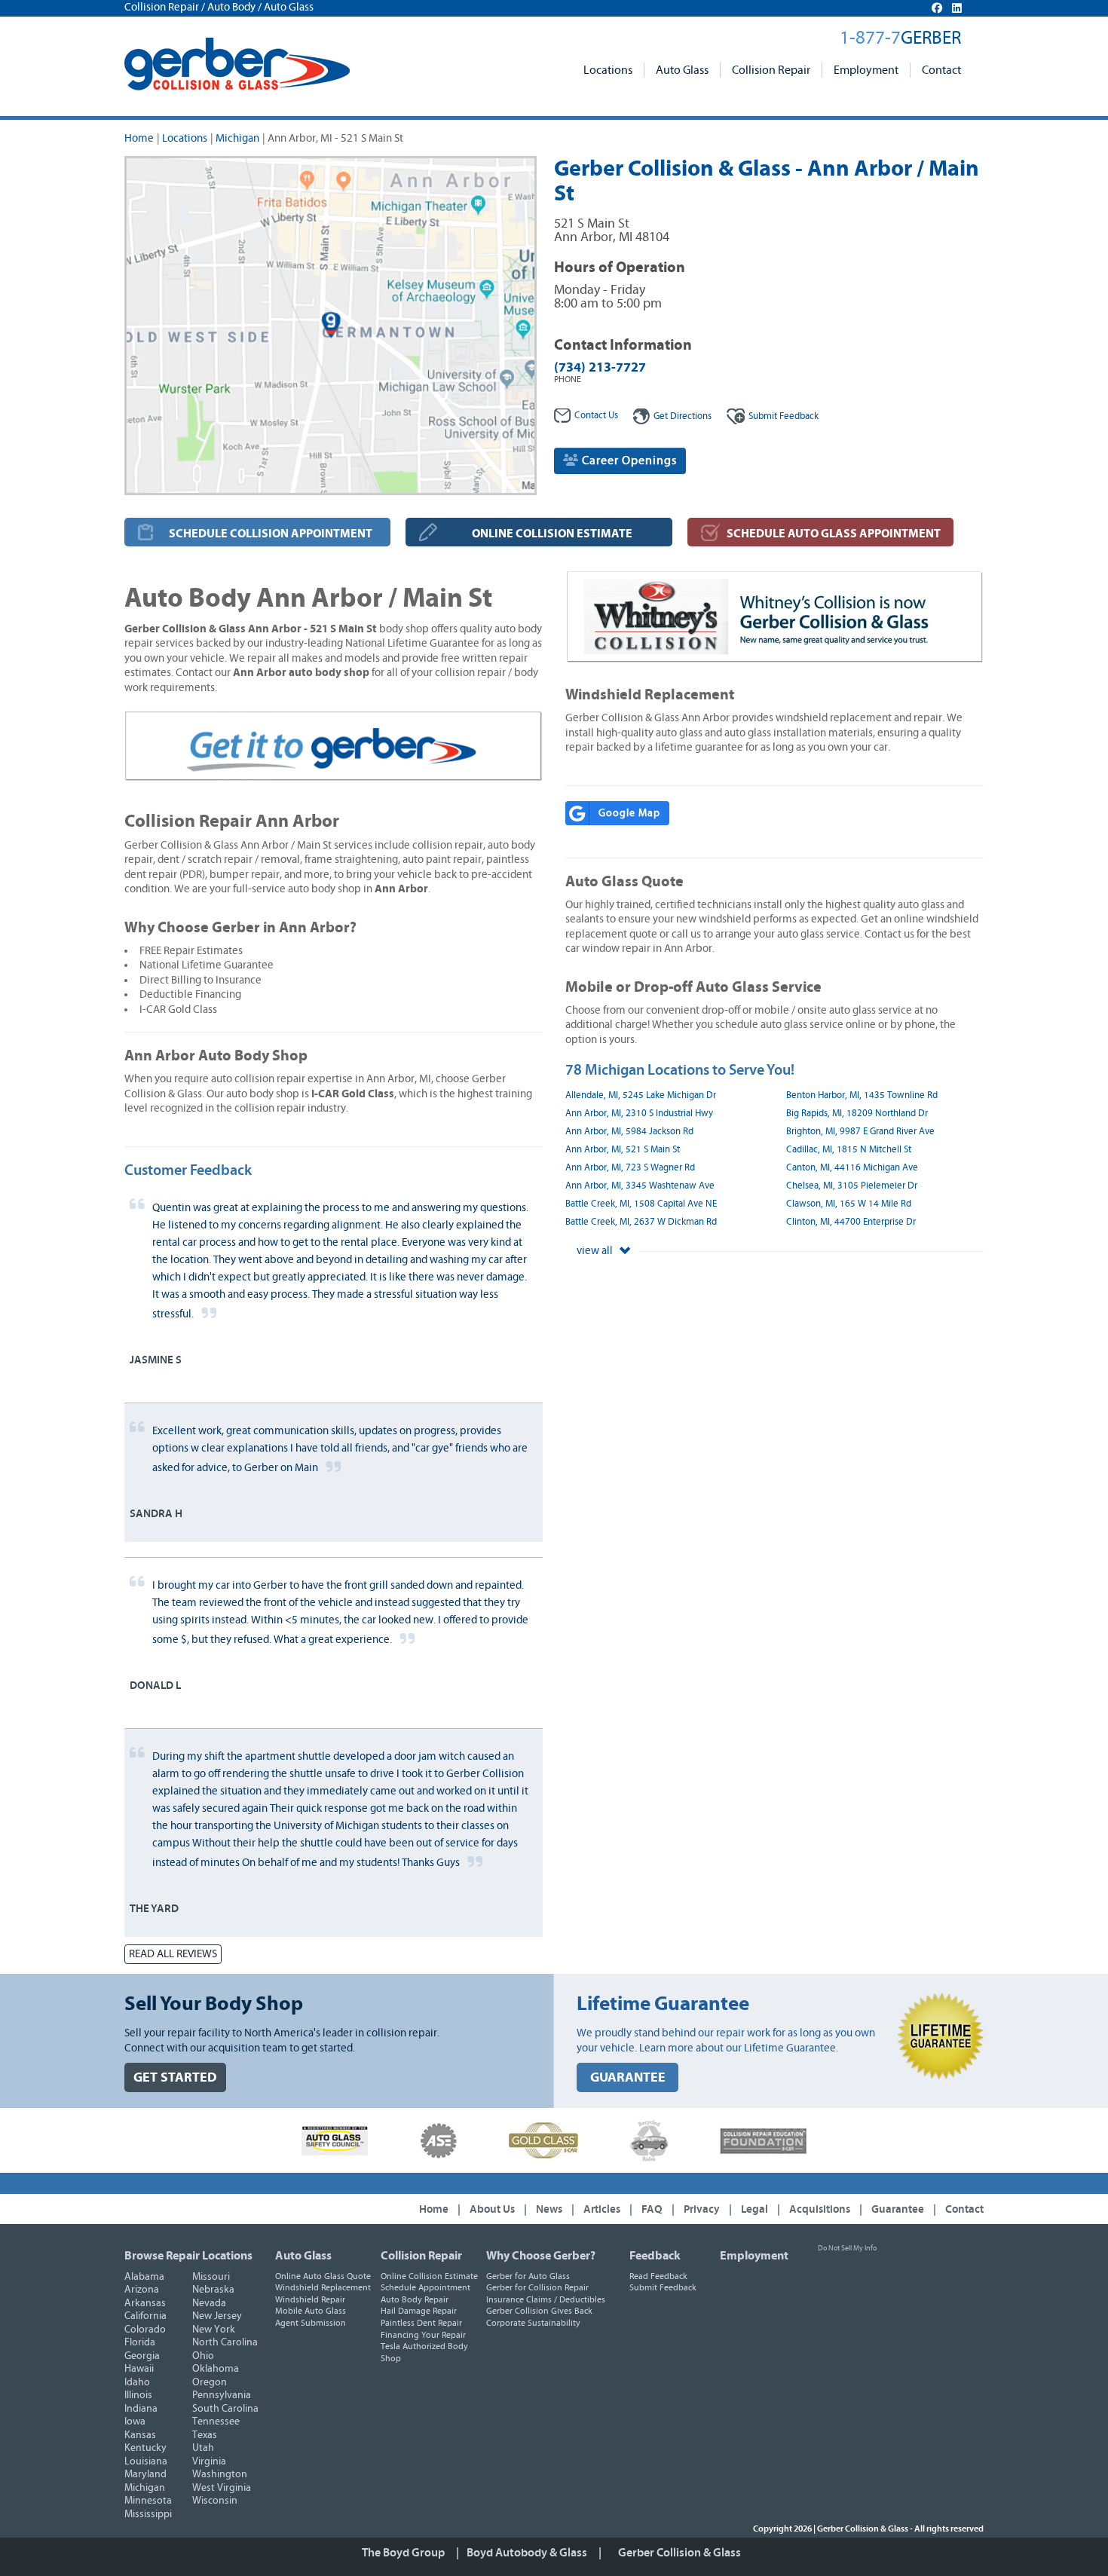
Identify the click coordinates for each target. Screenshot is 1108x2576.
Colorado (145, 2330)
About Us (492, 2209)
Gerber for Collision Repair (537, 2287)
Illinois (138, 2395)
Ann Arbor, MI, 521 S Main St (623, 1150)
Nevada (209, 2303)
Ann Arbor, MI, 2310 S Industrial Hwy (639, 1114)
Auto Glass (682, 70)
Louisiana (146, 2461)
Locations (608, 70)
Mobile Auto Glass (311, 2311)
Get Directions (683, 416)
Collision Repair (771, 70)
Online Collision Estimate (429, 2276)
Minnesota (148, 2501)
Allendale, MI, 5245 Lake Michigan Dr (641, 1095)
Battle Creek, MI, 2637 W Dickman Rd (641, 1222)
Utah (203, 2448)
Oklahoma (216, 2369)
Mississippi (148, 2514)
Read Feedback (658, 2276)
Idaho (137, 2382)
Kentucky (145, 2448)
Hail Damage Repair (419, 2311)
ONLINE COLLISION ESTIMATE (552, 534)
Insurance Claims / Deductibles (546, 2299)
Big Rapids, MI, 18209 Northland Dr (857, 1114)
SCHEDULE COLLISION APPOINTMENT (271, 534)
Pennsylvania (222, 2395)
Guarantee (898, 2209)
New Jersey (217, 2316)
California (145, 2316)
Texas (205, 2435)
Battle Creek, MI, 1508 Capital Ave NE (641, 1204)
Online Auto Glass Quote (323, 2276)
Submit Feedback (663, 2287)
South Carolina (225, 2409)
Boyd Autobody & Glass (527, 2553)
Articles (602, 2209)
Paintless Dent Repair (421, 2323)
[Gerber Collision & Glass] (237, 64)
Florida (140, 2342)
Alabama (144, 2277)
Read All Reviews (173, 1954)
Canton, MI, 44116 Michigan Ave (852, 1168)
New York (214, 2330)
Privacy (702, 2209)
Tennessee (216, 2422)
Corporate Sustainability (533, 2323)
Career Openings (628, 460)
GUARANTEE (628, 2077)
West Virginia (222, 2488)
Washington (220, 2474)
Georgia (142, 2356)
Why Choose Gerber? (541, 2256)
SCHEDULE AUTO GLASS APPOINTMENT (834, 534)
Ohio (203, 2356)
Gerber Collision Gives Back (539, 2311)
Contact (941, 70)
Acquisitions (820, 2209)
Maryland (145, 2474)
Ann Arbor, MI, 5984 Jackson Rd (629, 1132)
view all (596, 1251)
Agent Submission (311, 2323)
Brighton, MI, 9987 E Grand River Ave (860, 1132)
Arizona (142, 2290)
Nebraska (213, 2290)
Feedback (784, 416)
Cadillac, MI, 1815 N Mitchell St (849, 1150)
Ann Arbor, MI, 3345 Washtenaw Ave (640, 1186)
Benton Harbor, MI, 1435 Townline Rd (862, 1095)
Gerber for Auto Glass (528, 2276)
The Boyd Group (403, 2553)
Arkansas (145, 2303)
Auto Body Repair (415, 2299)
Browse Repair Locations (188, 2256)
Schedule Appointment (425, 2287)
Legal (754, 2209)
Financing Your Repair (423, 2335)
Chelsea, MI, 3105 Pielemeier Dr (852, 1186)
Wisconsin (215, 2501)
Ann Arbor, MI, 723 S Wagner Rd (630, 1168)
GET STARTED (175, 2077)
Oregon (210, 2382)
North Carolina (225, 2342)
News (549, 2209)
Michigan (237, 138)
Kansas (140, 2435)
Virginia (209, 2461)
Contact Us (596, 416)
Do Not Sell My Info (847, 2248)
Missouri (211, 2277)
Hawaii (139, 2369)
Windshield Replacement (323, 2287)
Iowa (135, 2422)
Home (139, 138)
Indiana (141, 2409)
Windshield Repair (310, 2299)
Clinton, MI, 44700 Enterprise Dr (851, 1222)
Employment (866, 70)
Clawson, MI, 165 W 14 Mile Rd (849, 1204)
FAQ (652, 2209)
